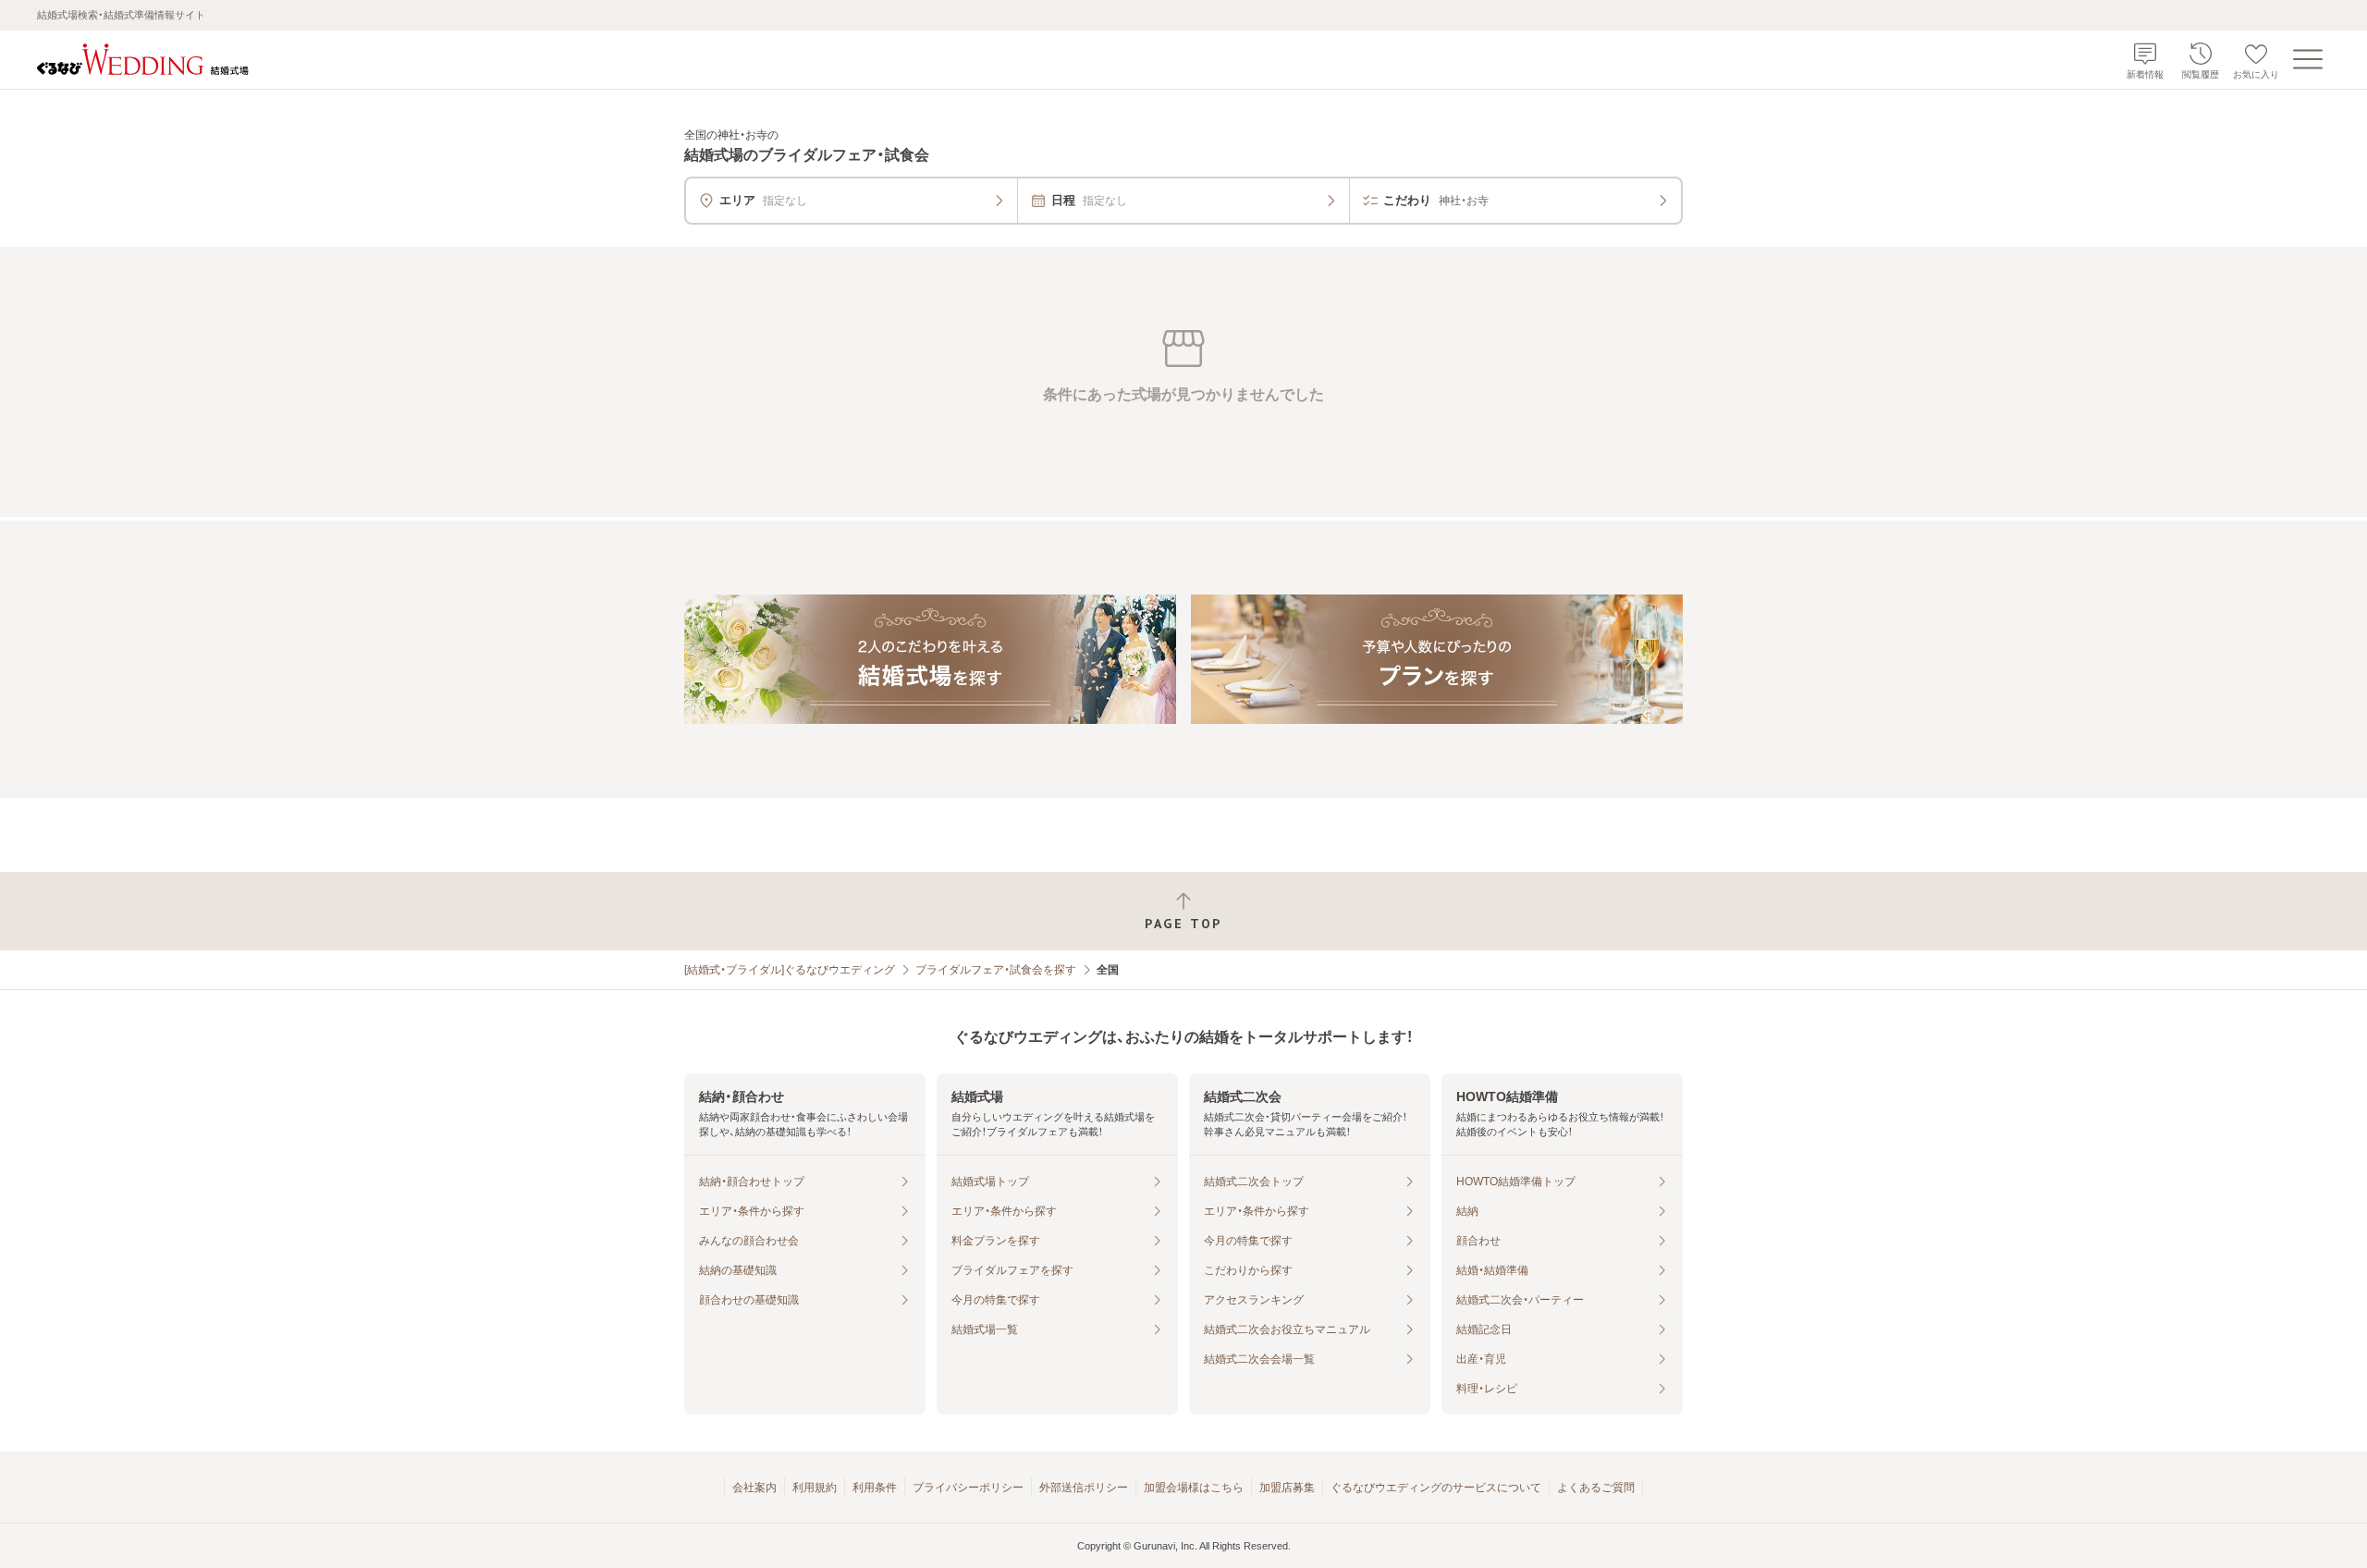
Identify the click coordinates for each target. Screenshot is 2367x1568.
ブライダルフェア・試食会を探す (996, 970)
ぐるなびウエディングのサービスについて (1436, 1488)
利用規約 (815, 1488)
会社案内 (754, 1488)
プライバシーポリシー (968, 1488)
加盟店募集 (1287, 1488)
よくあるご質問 (1596, 1488)
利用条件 (875, 1488)
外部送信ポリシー (1084, 1488)
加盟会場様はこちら (1194, 1488)
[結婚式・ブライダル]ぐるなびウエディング (790, 970)
